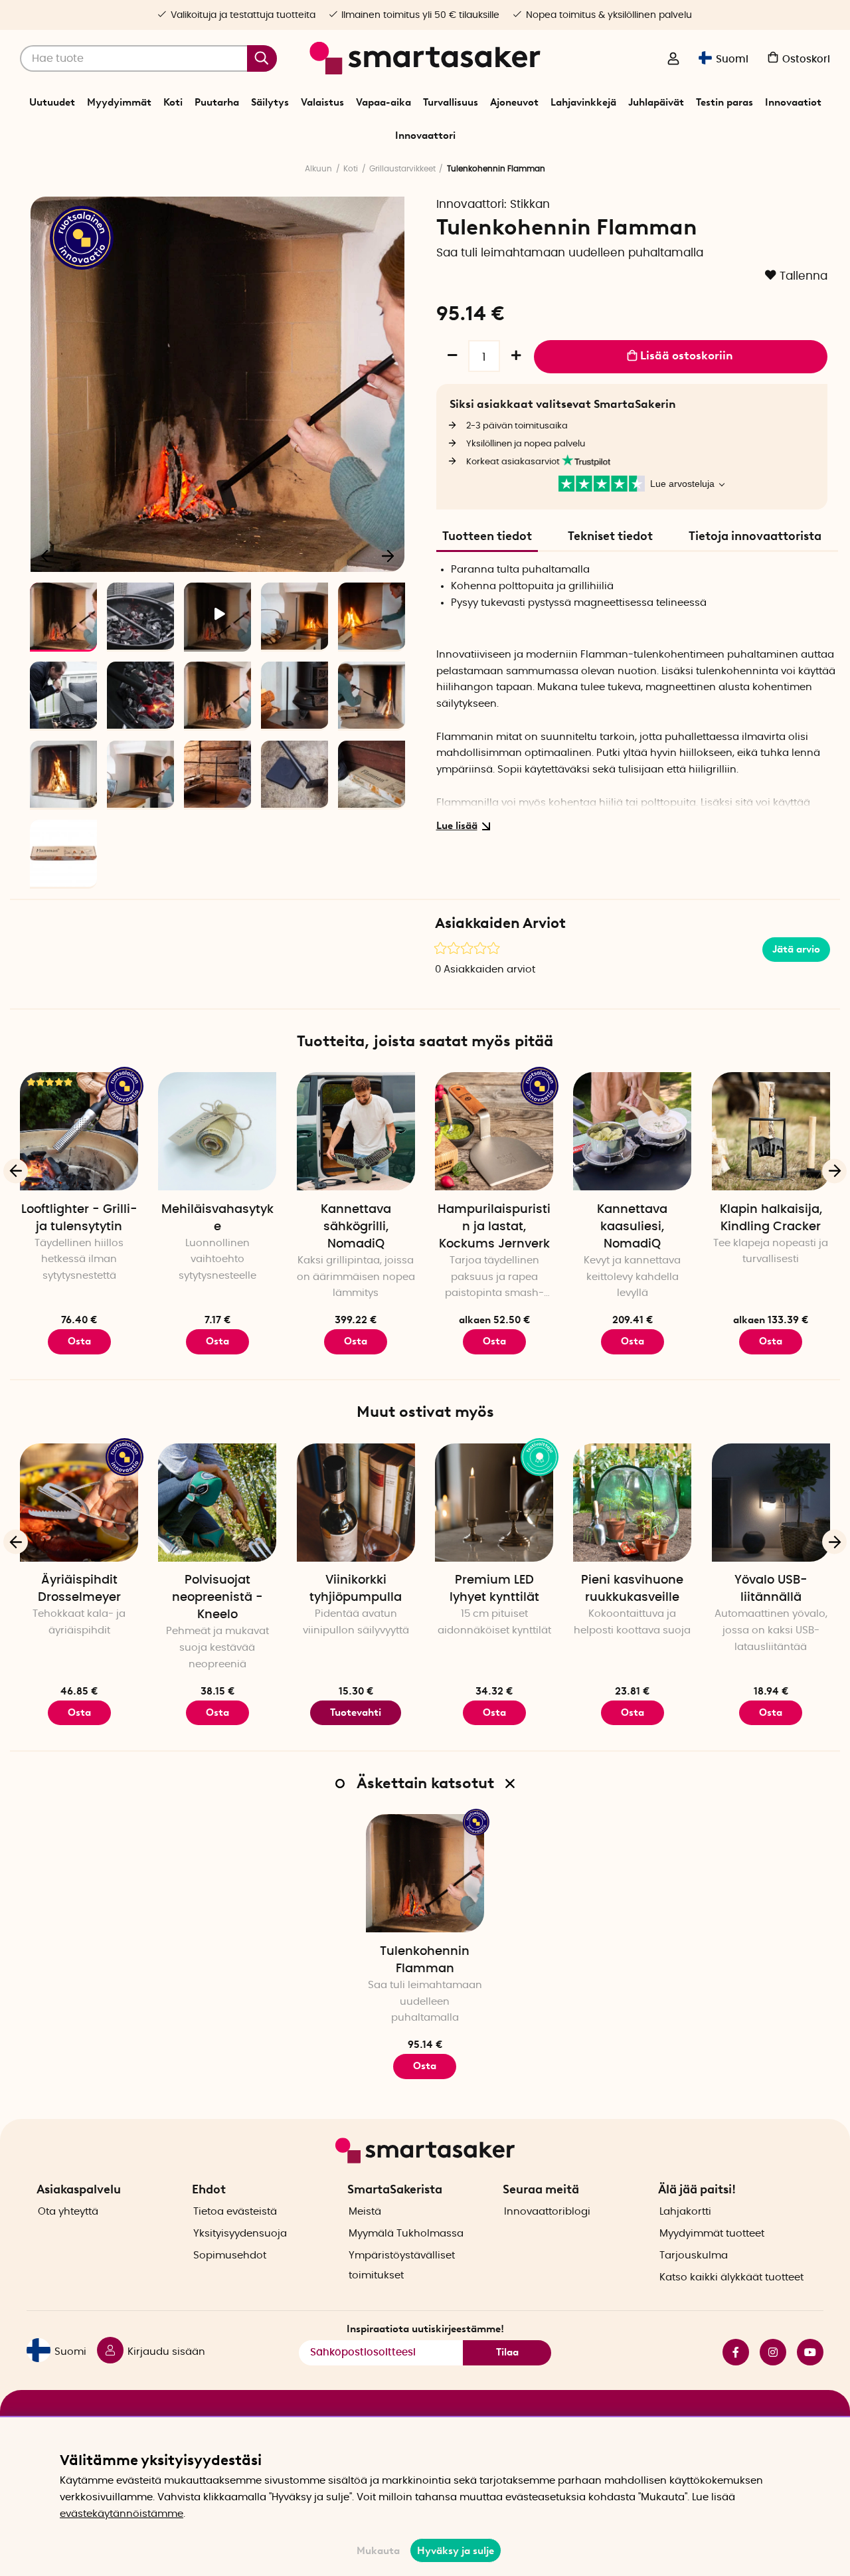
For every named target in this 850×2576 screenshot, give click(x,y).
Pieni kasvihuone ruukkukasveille (632, 1589)
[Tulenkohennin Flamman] (425, 1873)
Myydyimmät (119, 102)
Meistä (365, 2212)
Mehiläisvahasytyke (217, 1218)
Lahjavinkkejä (583, 102)
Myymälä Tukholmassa (406, 2234)
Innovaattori (425, 136)
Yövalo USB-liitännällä (771, 1589)
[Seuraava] (388, 555)
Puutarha (217, 102)
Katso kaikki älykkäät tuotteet (731, 2277)
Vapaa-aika (383, 102)
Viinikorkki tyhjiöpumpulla (356, 1589)
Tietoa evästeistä (235, 2212)
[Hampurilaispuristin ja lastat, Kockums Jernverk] (494, 1131)
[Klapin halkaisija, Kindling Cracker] (771, 1131)
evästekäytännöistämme (122, 2514)
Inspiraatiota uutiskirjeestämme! (425, 2329)
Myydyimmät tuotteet (712, 2234)
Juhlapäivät (656, 102)
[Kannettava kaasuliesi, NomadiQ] (632, 1131)
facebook (730, 2352)
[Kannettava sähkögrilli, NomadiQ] (356, 1131)
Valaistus (322, 102)
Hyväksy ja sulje (456, 2551)
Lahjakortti (685, 2212)
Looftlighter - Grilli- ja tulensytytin (79, 1218)
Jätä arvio (796, 949)
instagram (768, 2352)
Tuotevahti (356, 1712)
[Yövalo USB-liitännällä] (771, 1503)
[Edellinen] (48, 555)
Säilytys (270, 102)
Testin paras (724, 102)
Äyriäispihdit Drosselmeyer (79, 1589)
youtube (805, 2352)
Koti (173, 102)
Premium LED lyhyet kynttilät (494, 1589)
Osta (494, 1341)
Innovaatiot (793, 102)
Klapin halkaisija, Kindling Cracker (771, 1218)
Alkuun (318, 169)
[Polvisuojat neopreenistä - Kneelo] (217, 1503)
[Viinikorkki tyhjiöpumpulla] (356, 1503)
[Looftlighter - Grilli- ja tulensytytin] (79, 1131)
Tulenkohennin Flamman (425, 1960)
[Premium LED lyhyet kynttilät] (494, 1503)
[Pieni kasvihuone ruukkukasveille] (632, 1503)
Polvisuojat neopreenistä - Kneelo (217, 1598)
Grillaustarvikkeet (402, 169)
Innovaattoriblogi (547, 2212)
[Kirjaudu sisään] (673, 60)
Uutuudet (52, 102)
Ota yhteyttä (68, 2212)
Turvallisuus (451, 102)
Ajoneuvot (514, 102)
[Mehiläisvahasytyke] (217, 1131)
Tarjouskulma (694, 2255)
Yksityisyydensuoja (240, 2234)
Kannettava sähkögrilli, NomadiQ (356, 1227)
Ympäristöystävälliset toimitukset (402, 2265)
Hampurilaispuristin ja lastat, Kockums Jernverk (494, 1227)
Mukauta (378, 2551)
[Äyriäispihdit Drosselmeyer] (79, 1503)
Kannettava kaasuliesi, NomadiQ (632, 1227)
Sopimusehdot (230, 2255)
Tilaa (507, 2352)
